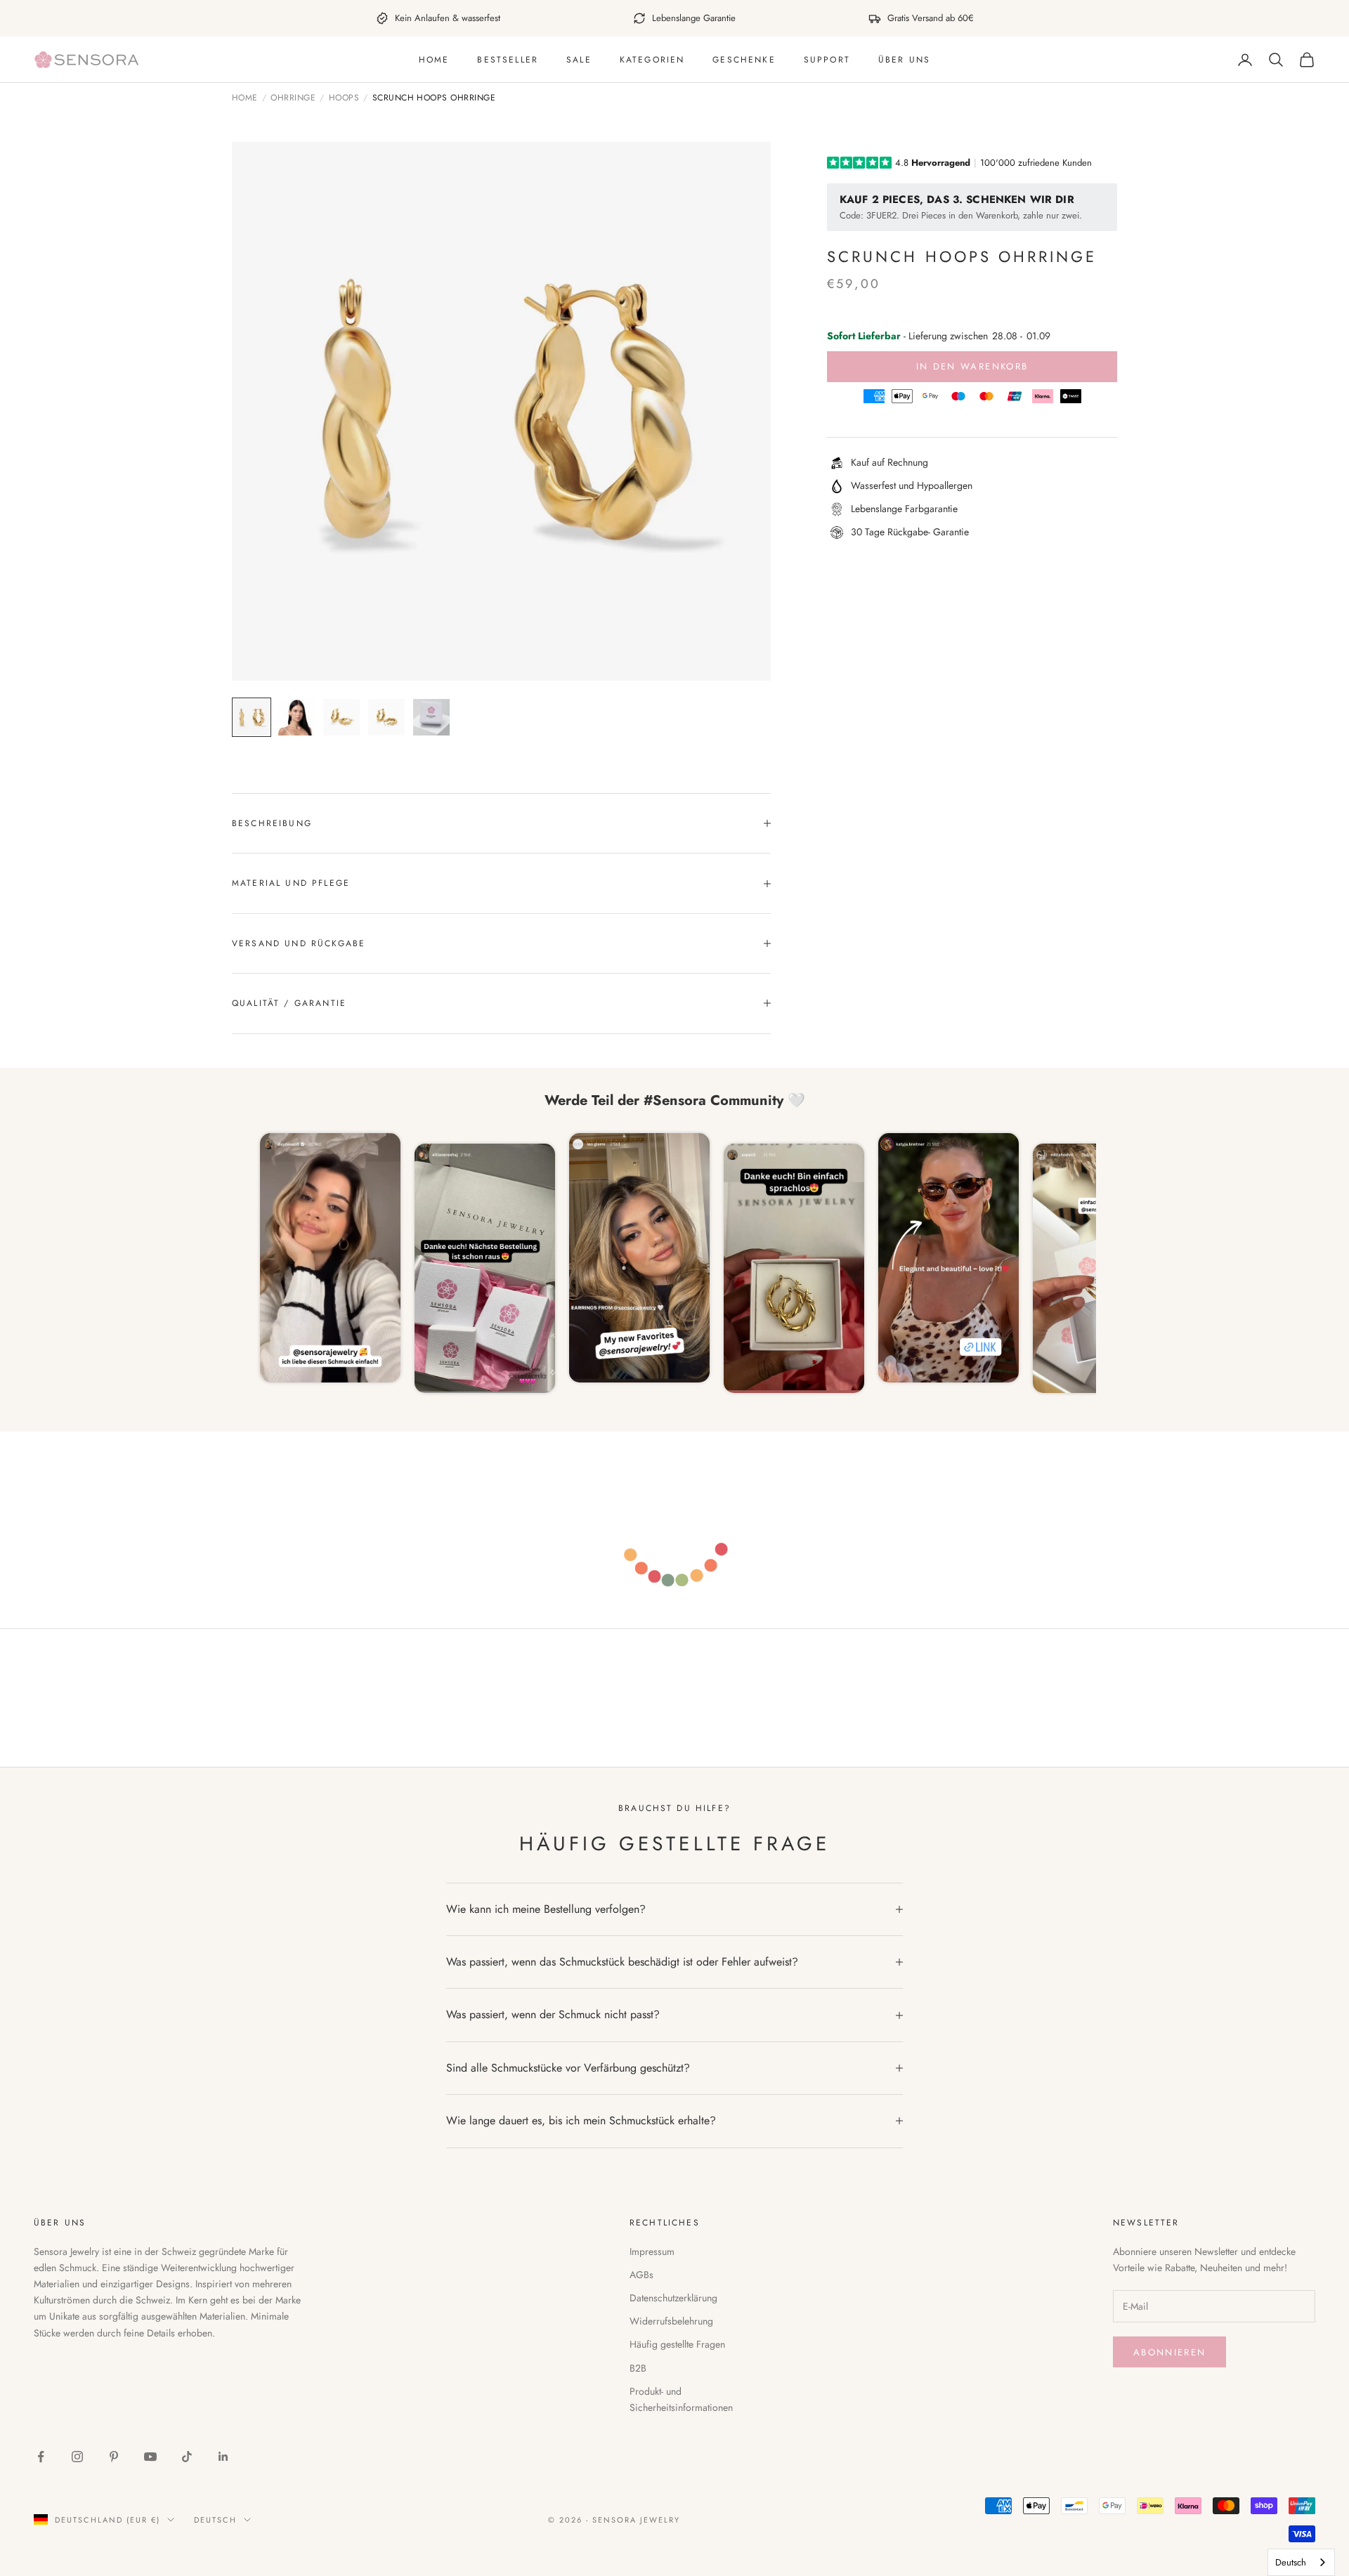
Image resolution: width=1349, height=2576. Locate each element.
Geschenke (744, 60)
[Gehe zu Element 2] (296, 717)
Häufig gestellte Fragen (677, 2344)
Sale (579, 60)
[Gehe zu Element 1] (252, 717)
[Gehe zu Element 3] (341, 717)
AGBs (641, 2275)
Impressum (652, 2251)
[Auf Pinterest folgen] (114, 2457)
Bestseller (508, 60)
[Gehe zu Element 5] (431, 717)
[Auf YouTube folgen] (150, 2457)
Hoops (344, 98)
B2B (638, 2368)
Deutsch (215, 2520)
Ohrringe (293, 98)
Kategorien (652, 60)
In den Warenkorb (972, 366)
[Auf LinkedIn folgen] (223, 2457)
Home (434, 60)
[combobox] (1301, 2562)
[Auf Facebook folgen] (41, 2457)
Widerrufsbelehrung (671, 2321)
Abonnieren (1169, 2352)
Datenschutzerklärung (673, 2298)
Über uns (904, 60)
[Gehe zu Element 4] (386, 717)
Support (827, 60)
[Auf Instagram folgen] (77, 2457)
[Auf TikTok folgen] (187, 2457)
